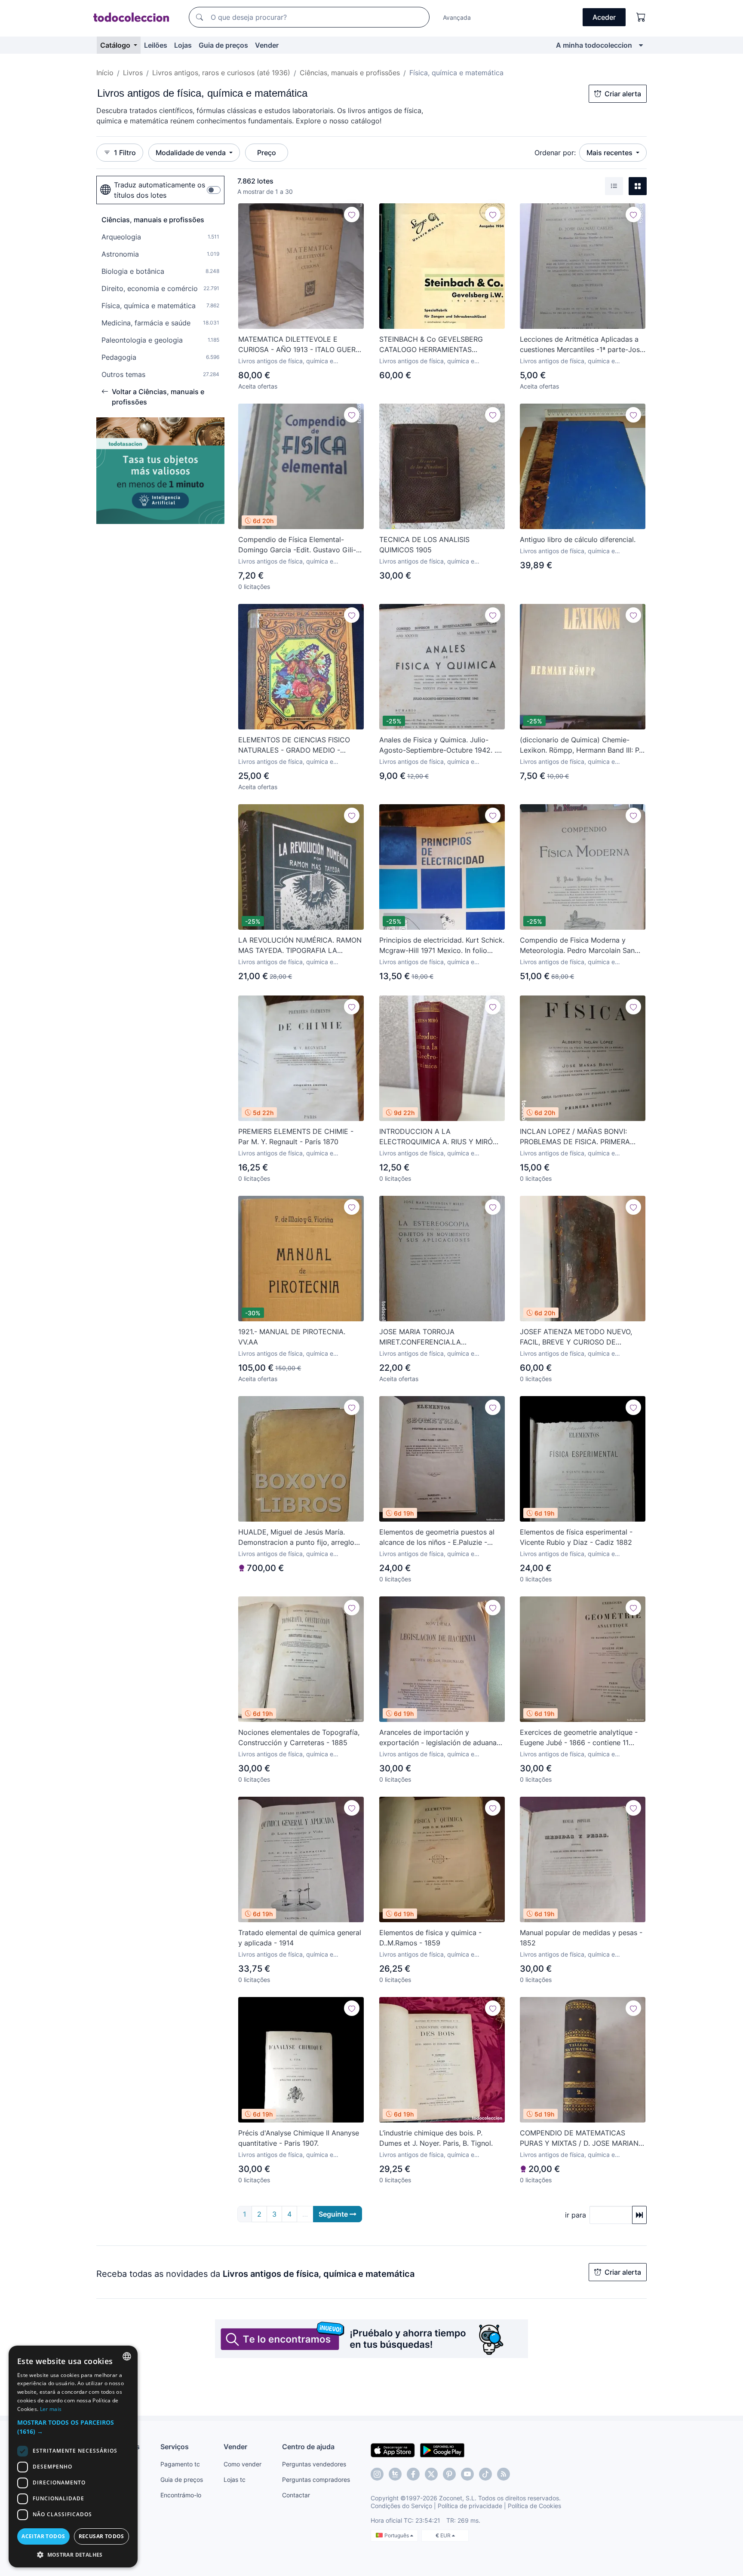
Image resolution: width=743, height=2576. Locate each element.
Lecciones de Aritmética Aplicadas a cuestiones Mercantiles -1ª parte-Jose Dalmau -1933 (582, 345)
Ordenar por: (555, 153)
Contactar (296, 2495)
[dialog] (73, 2457)
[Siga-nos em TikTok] (485, 2474)
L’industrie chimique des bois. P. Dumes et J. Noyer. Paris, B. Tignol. (436, 2138)
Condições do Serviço (401, 2506)
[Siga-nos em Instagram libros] (395, 2474)
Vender (267, 45)
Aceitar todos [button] (43, 2536)
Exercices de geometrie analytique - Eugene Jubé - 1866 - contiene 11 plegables (579, 1738)
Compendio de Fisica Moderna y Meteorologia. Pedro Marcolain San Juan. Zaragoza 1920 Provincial (577, 946)
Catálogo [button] (116, 45)
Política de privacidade (470, 2506)
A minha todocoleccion (594, 45)
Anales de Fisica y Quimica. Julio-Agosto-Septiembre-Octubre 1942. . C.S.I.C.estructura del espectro (438, 745)
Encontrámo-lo (181, 2495)
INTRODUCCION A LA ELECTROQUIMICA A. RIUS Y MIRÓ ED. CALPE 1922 (436, 1137)
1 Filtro (125, 153)
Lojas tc (235, 2480)
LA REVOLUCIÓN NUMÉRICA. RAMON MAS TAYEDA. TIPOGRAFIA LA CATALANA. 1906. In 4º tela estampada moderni (300, 946)
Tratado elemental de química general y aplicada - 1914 (300, 1938)
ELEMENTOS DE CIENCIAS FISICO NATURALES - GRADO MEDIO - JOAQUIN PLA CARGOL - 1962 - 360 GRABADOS (298, 745)
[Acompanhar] (352, 214)
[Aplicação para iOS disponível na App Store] (393, 2450)
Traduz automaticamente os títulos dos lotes (160, 190)
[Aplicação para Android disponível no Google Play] (442, 2450)
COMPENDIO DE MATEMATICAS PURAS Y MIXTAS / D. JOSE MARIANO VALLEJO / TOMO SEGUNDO (582, 2138)
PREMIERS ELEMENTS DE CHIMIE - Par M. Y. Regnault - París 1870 (296, 1136)
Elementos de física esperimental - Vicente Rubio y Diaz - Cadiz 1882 (576, 1537)
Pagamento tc (180, 2464)
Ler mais (51, 2409)
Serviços (175, 2447)
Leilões (156, 45)
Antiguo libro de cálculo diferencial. (578, 539)
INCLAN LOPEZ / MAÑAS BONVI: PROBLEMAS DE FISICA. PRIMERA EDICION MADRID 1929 (575, 1137)
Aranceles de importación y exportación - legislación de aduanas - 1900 (440, 1738)
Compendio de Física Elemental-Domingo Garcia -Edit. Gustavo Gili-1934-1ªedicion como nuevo (297, 545)
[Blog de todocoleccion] (504, 2474)
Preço (267, 153)
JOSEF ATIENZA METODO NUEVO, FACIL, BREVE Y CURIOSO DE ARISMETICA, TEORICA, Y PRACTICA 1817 (580, 1337)
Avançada (457, 17)
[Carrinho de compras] (641, 17)
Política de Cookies (534, 2506)
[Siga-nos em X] (431, 2474)
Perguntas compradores (316, 2480)
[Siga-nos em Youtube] (467, 2474)
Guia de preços (223, 45)
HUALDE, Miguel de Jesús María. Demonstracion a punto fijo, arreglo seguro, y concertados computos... (296, 1538)
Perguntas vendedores (314, 2464)
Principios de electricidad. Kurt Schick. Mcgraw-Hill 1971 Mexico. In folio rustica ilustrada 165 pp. (442, 946)
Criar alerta (623, 94)
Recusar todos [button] (101, 2536)
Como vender (243, 2464)
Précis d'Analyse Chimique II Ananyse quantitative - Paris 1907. (299, 2138)
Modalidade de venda (192, 153)
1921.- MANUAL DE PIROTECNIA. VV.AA (292, 1337)
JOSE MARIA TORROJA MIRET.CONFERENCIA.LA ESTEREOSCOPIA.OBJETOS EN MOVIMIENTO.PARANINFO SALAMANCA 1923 (430, 1337)
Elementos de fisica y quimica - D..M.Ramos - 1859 (430, 1938)
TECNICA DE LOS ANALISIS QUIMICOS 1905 (424, 545)
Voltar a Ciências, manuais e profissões (158, 397)
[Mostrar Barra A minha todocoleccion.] (641, 45)
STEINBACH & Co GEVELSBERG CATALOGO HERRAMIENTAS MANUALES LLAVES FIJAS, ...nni (432, 345)
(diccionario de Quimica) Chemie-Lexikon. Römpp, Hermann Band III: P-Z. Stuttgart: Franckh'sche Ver (581, 745)
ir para (576, 2215)
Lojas (183, 45)
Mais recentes (610, 153)
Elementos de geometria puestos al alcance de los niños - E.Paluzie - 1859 (437, 1538)
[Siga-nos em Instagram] (377, 2474)
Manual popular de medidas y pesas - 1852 (581, 1938)
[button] (73, 2427)
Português (397, 2535)
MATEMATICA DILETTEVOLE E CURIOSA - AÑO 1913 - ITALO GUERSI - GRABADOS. (300, 345)
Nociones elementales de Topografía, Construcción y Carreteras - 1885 (299, 1737)
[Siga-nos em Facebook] (413, 2474)
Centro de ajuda (308, 2447)
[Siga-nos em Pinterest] (449, 2474)
